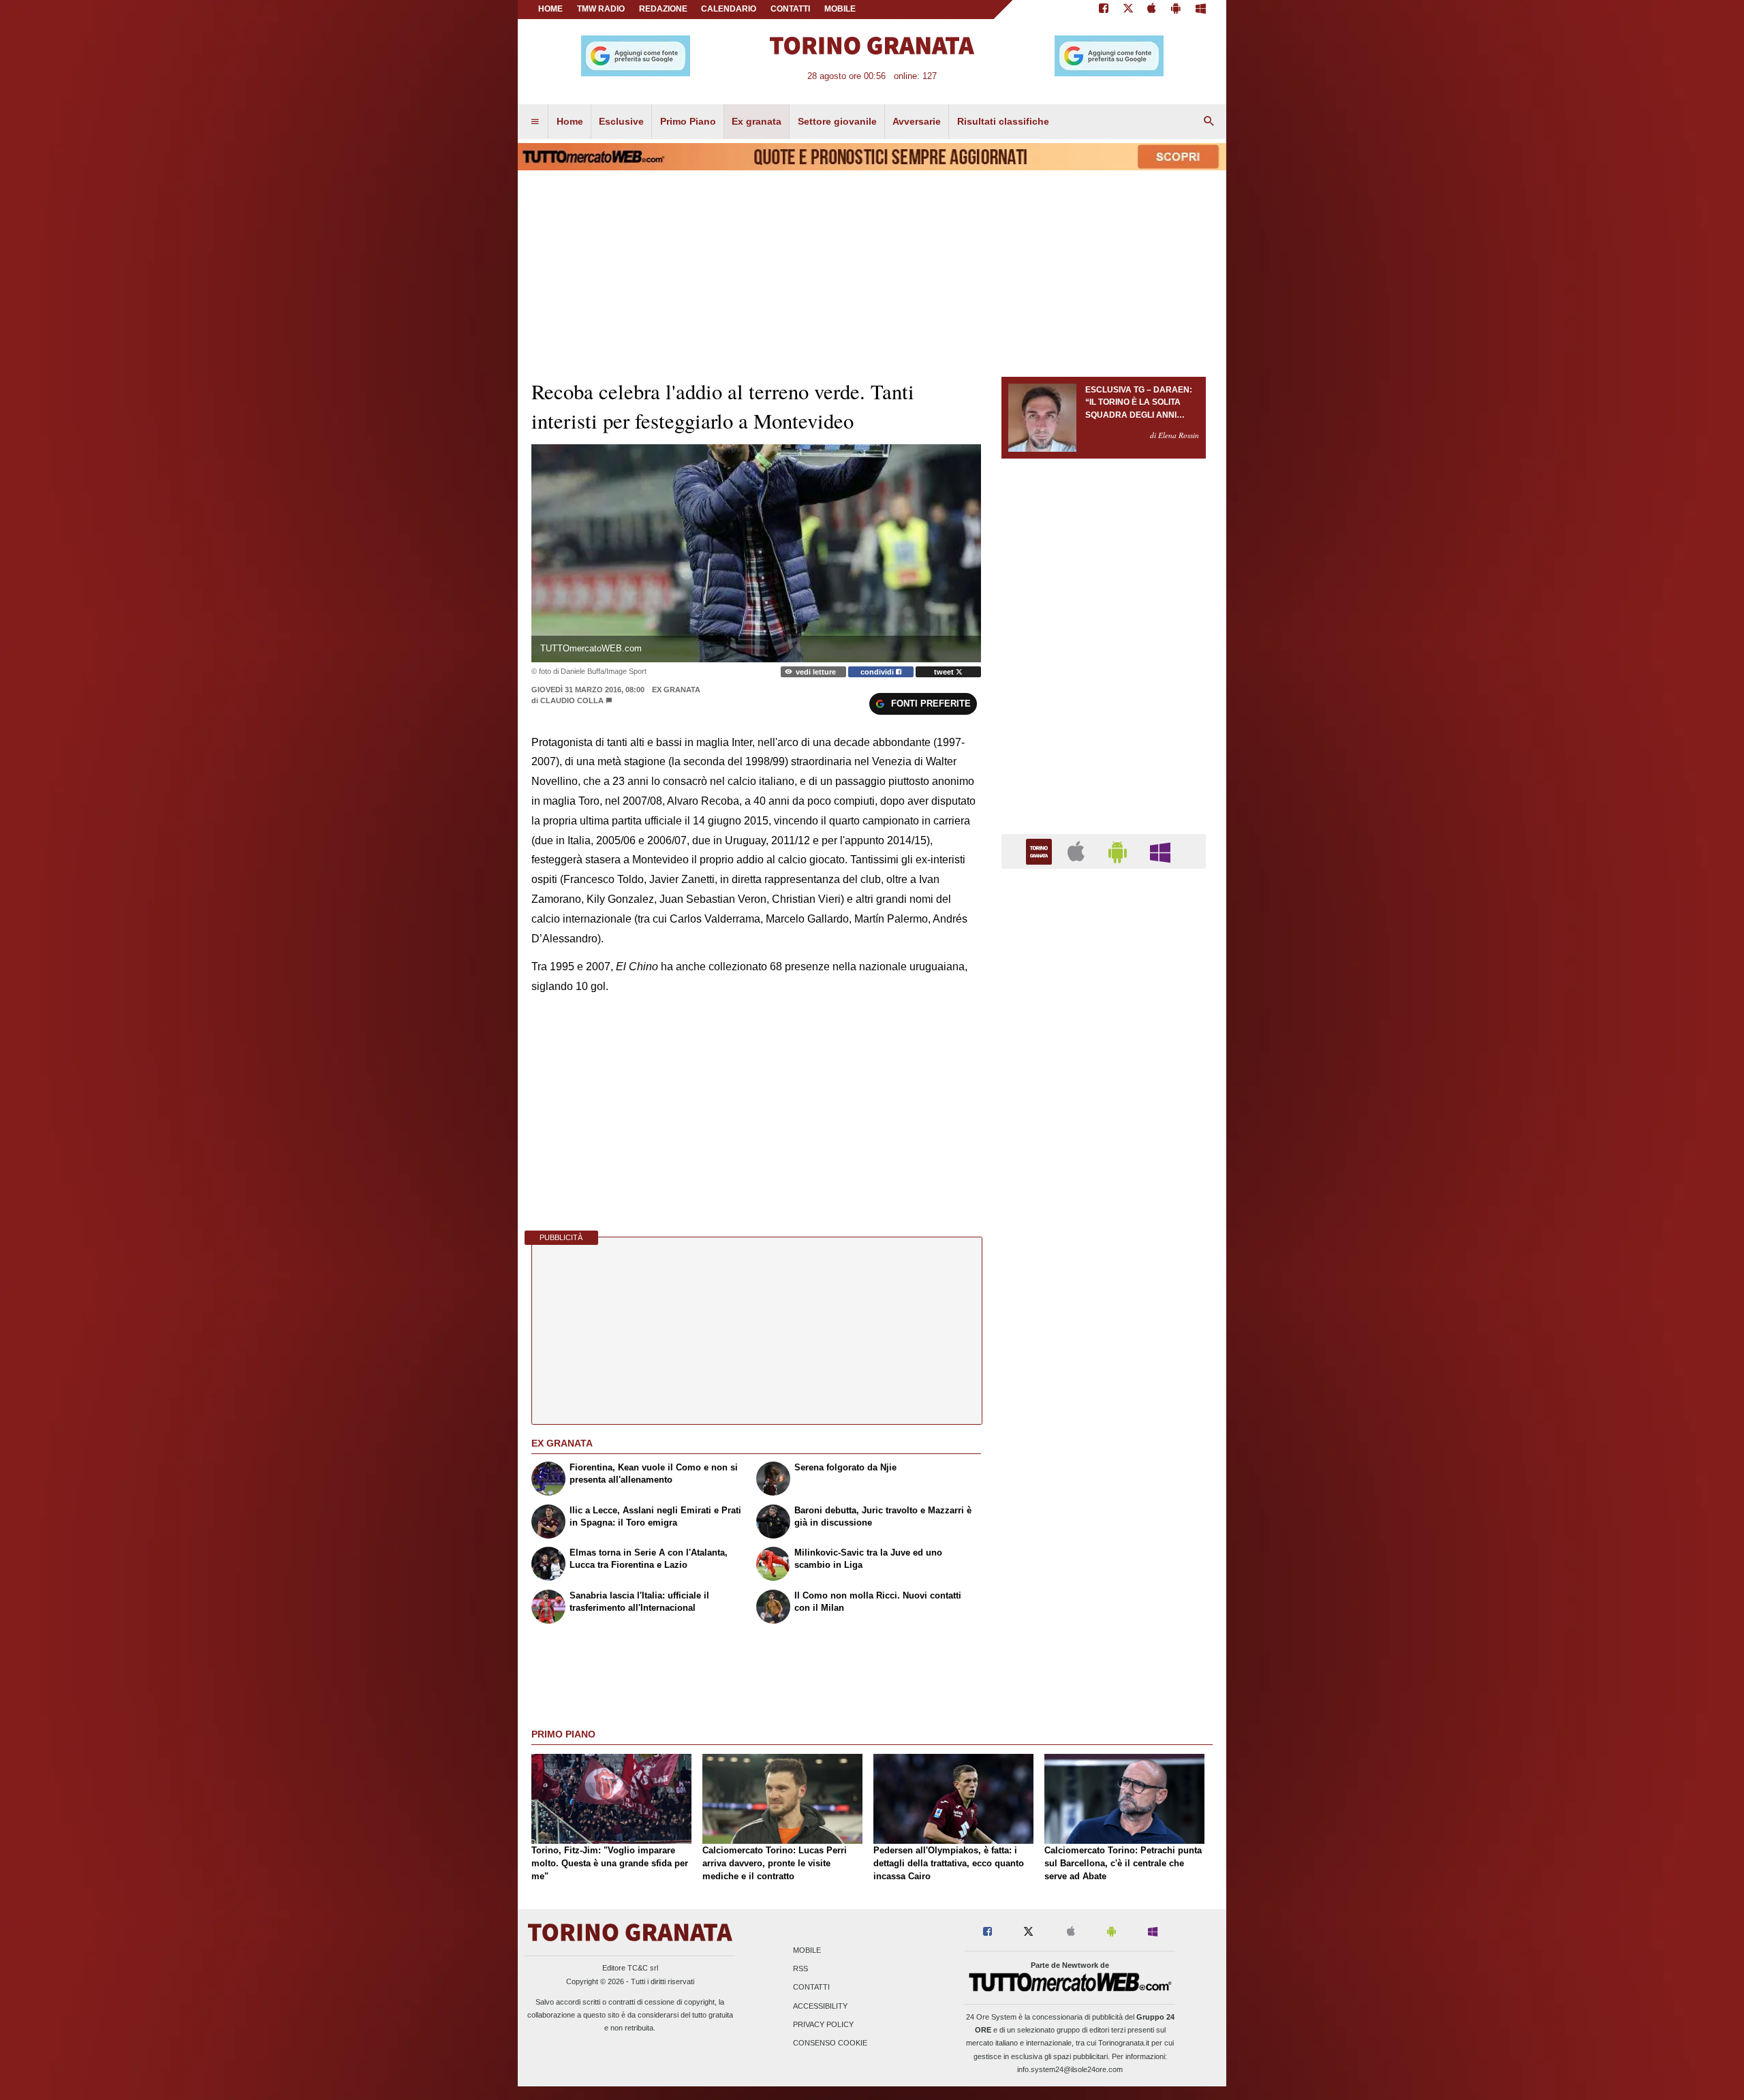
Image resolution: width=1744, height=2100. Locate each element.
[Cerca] (1209, 122)
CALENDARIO (729, 9)
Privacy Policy (823, 2024)
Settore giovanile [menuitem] (837, 121)
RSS (800, 1969)
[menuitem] (535, 122)
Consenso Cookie (830, 2043)
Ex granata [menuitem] (757, 121)
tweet (945, 672)
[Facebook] (1104, 10)
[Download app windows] (1201, 10)
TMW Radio (601, 9)
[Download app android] (1176, 10)
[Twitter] (1128, 10)
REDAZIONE (663, 9)
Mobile (807, 1950)
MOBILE (840, 9)
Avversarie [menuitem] (917, 121)
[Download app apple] (1152, 10)
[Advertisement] (1104, 1408)
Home (550, 9)
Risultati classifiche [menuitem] (1003, 121)
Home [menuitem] (570, 121)
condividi (878, 672)
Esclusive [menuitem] (621, 121)
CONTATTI (790, 9)
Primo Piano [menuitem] (688, 121)
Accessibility (820, 2006)
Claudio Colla (573, 700)
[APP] (1041, 851)
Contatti (811, 1988)
